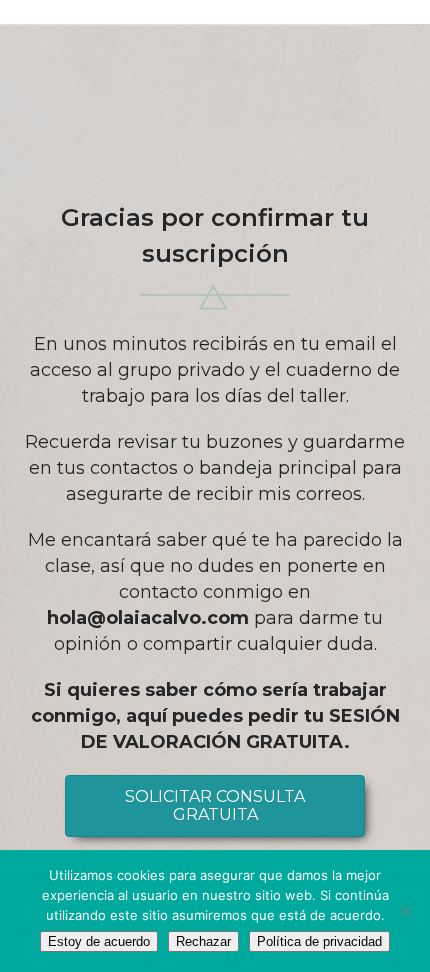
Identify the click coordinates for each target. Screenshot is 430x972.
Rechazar (203, 941)
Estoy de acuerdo (99, 941)
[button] (215, 806)
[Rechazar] (405, 911)
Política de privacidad (319, 941)
